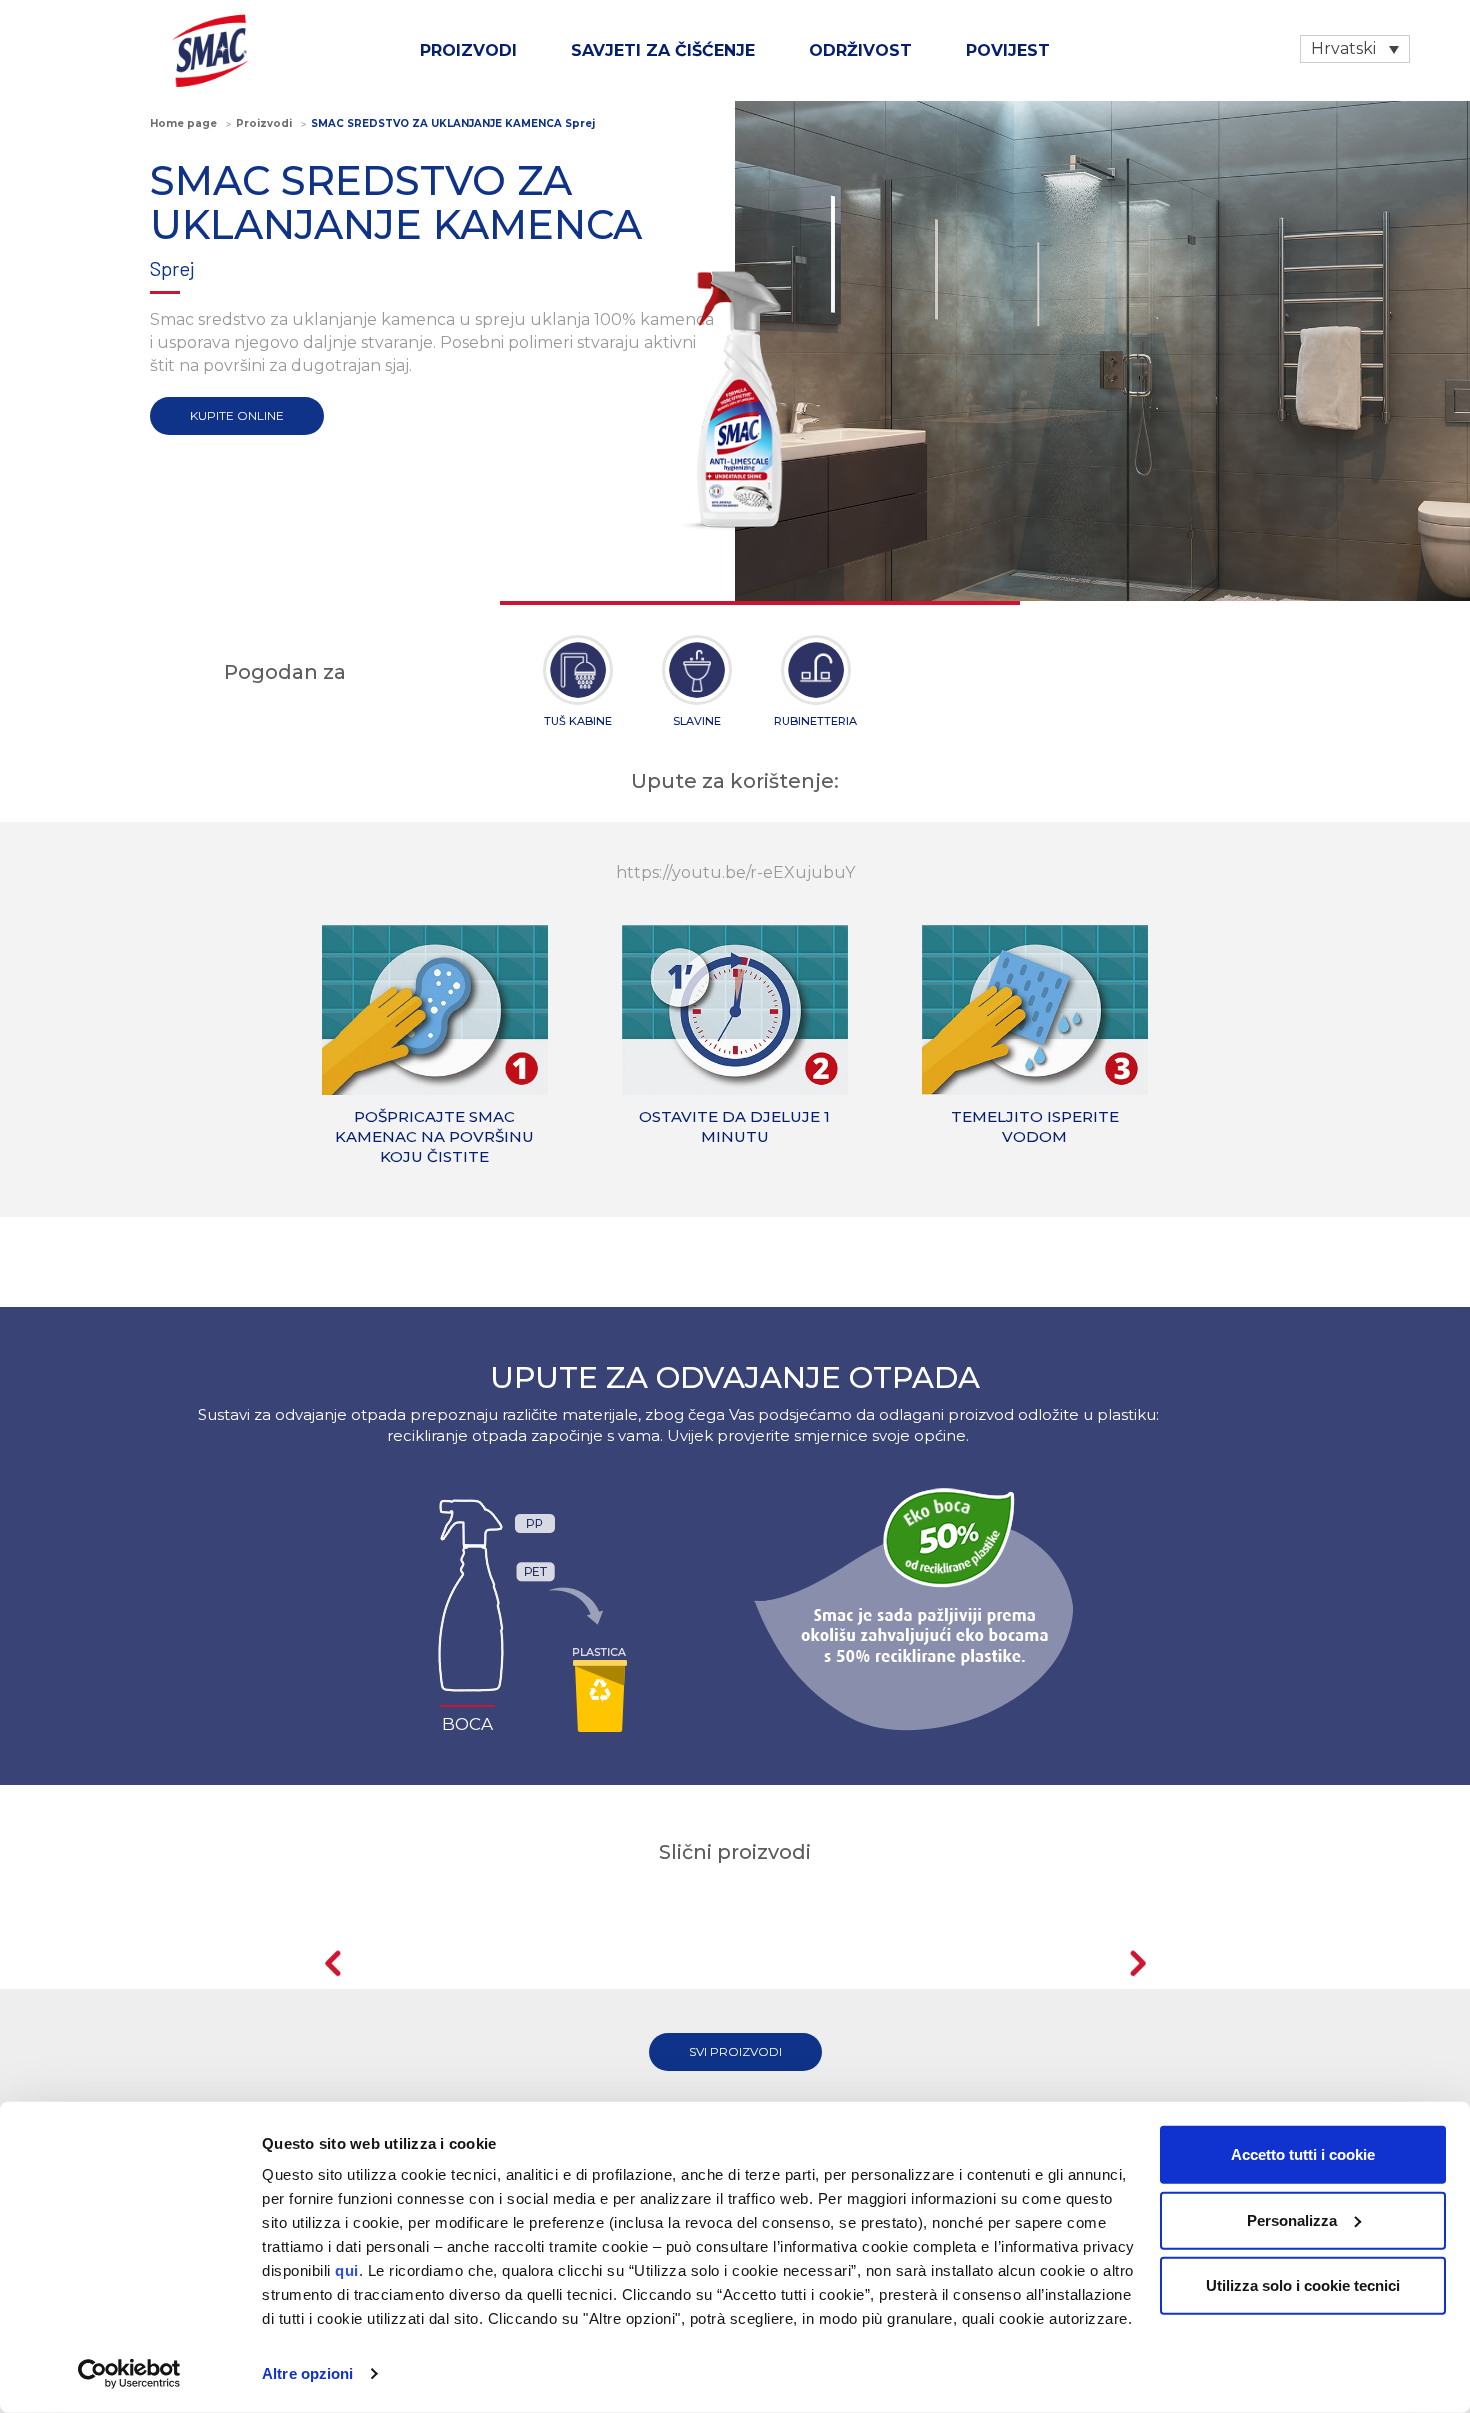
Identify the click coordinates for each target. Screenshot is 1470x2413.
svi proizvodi (735, 2051)
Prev (332, 1963)
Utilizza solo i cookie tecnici (1303, 2285)
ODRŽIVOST (860, 50)
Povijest (1008, 50)
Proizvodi (468, 50)
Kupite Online (237, 415)
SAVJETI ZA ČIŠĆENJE (663, 50)
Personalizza (1292, 2219)
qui (347, 2270)
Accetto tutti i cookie (1303, 2154)
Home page (183, 123)
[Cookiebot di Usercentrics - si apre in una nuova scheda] (129, 2374)
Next (1137, 1963)
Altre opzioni (307, 2373)
